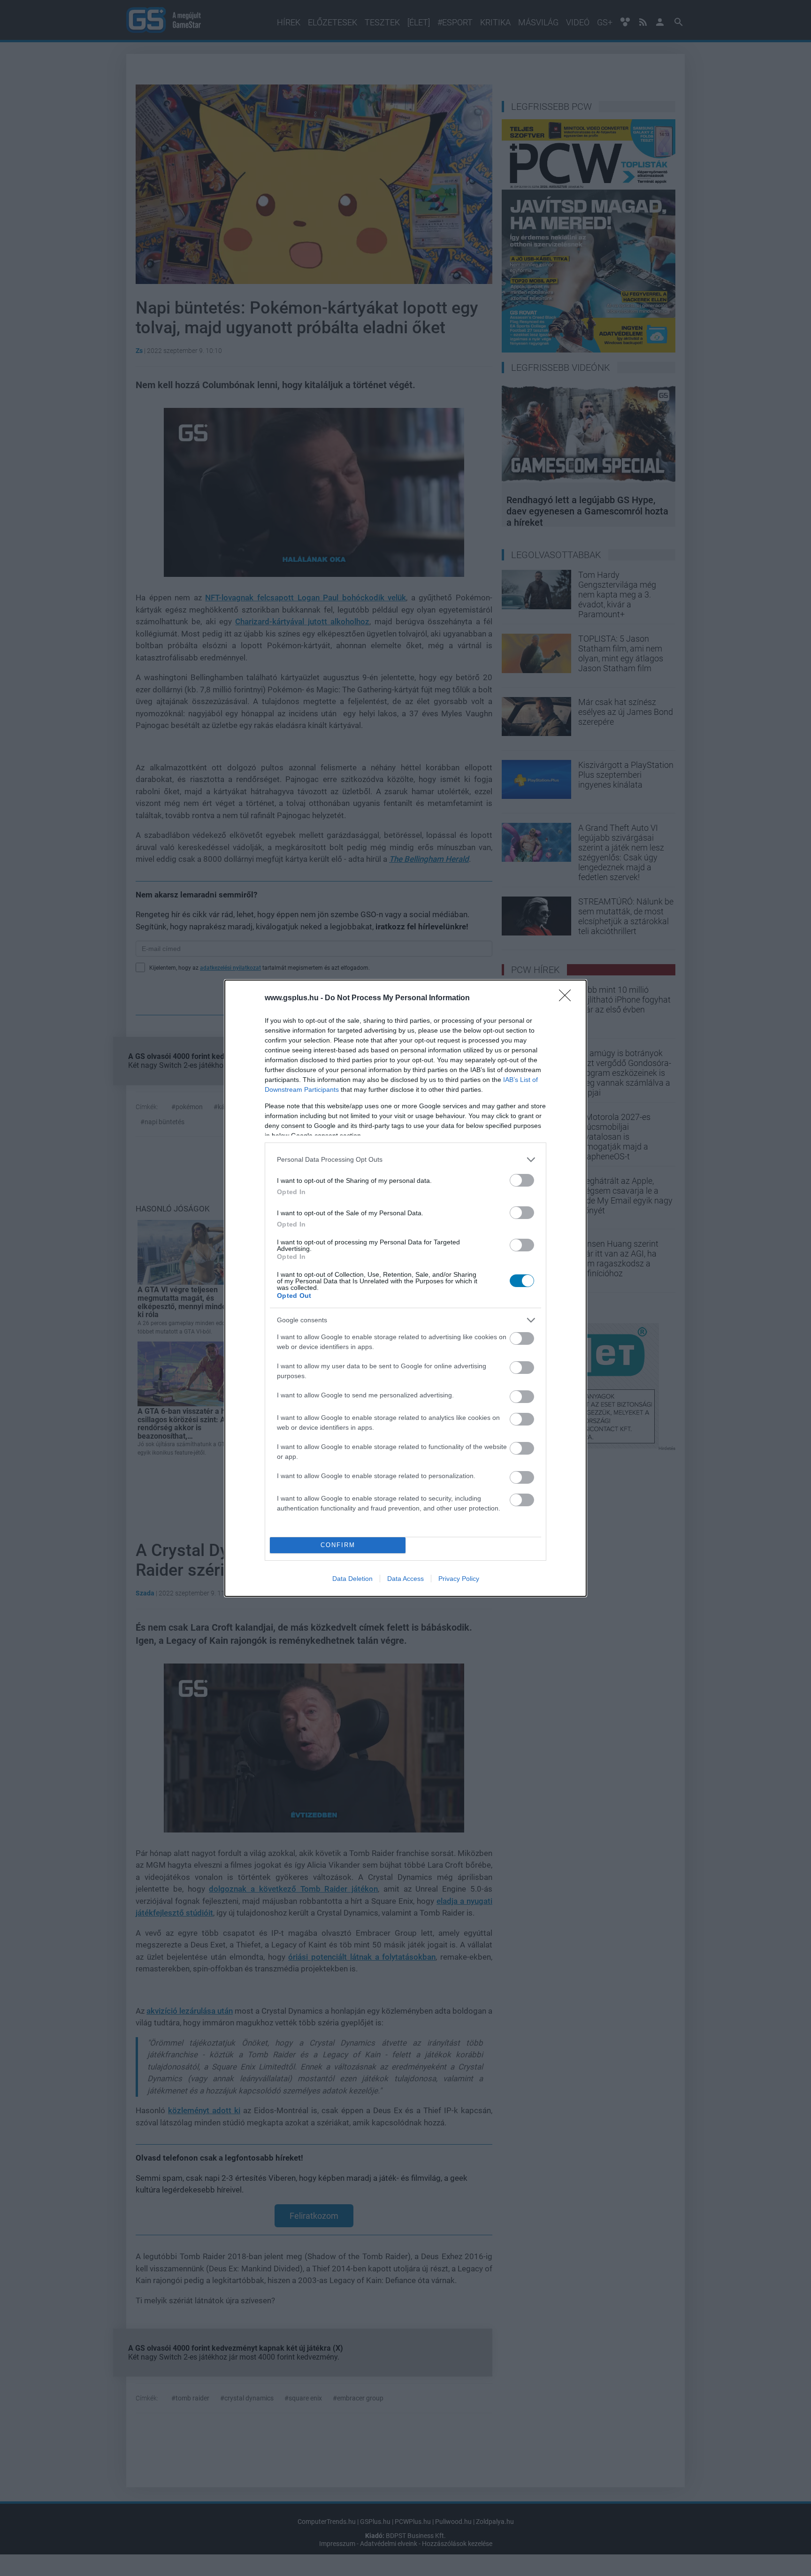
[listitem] (405, 1160)
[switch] (522, 1180)
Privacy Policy (459, 1579)
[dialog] (405, 1288)
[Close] (568, 998)
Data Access (405, 1579)
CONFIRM (338, 1545)
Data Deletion (352, 1579)
